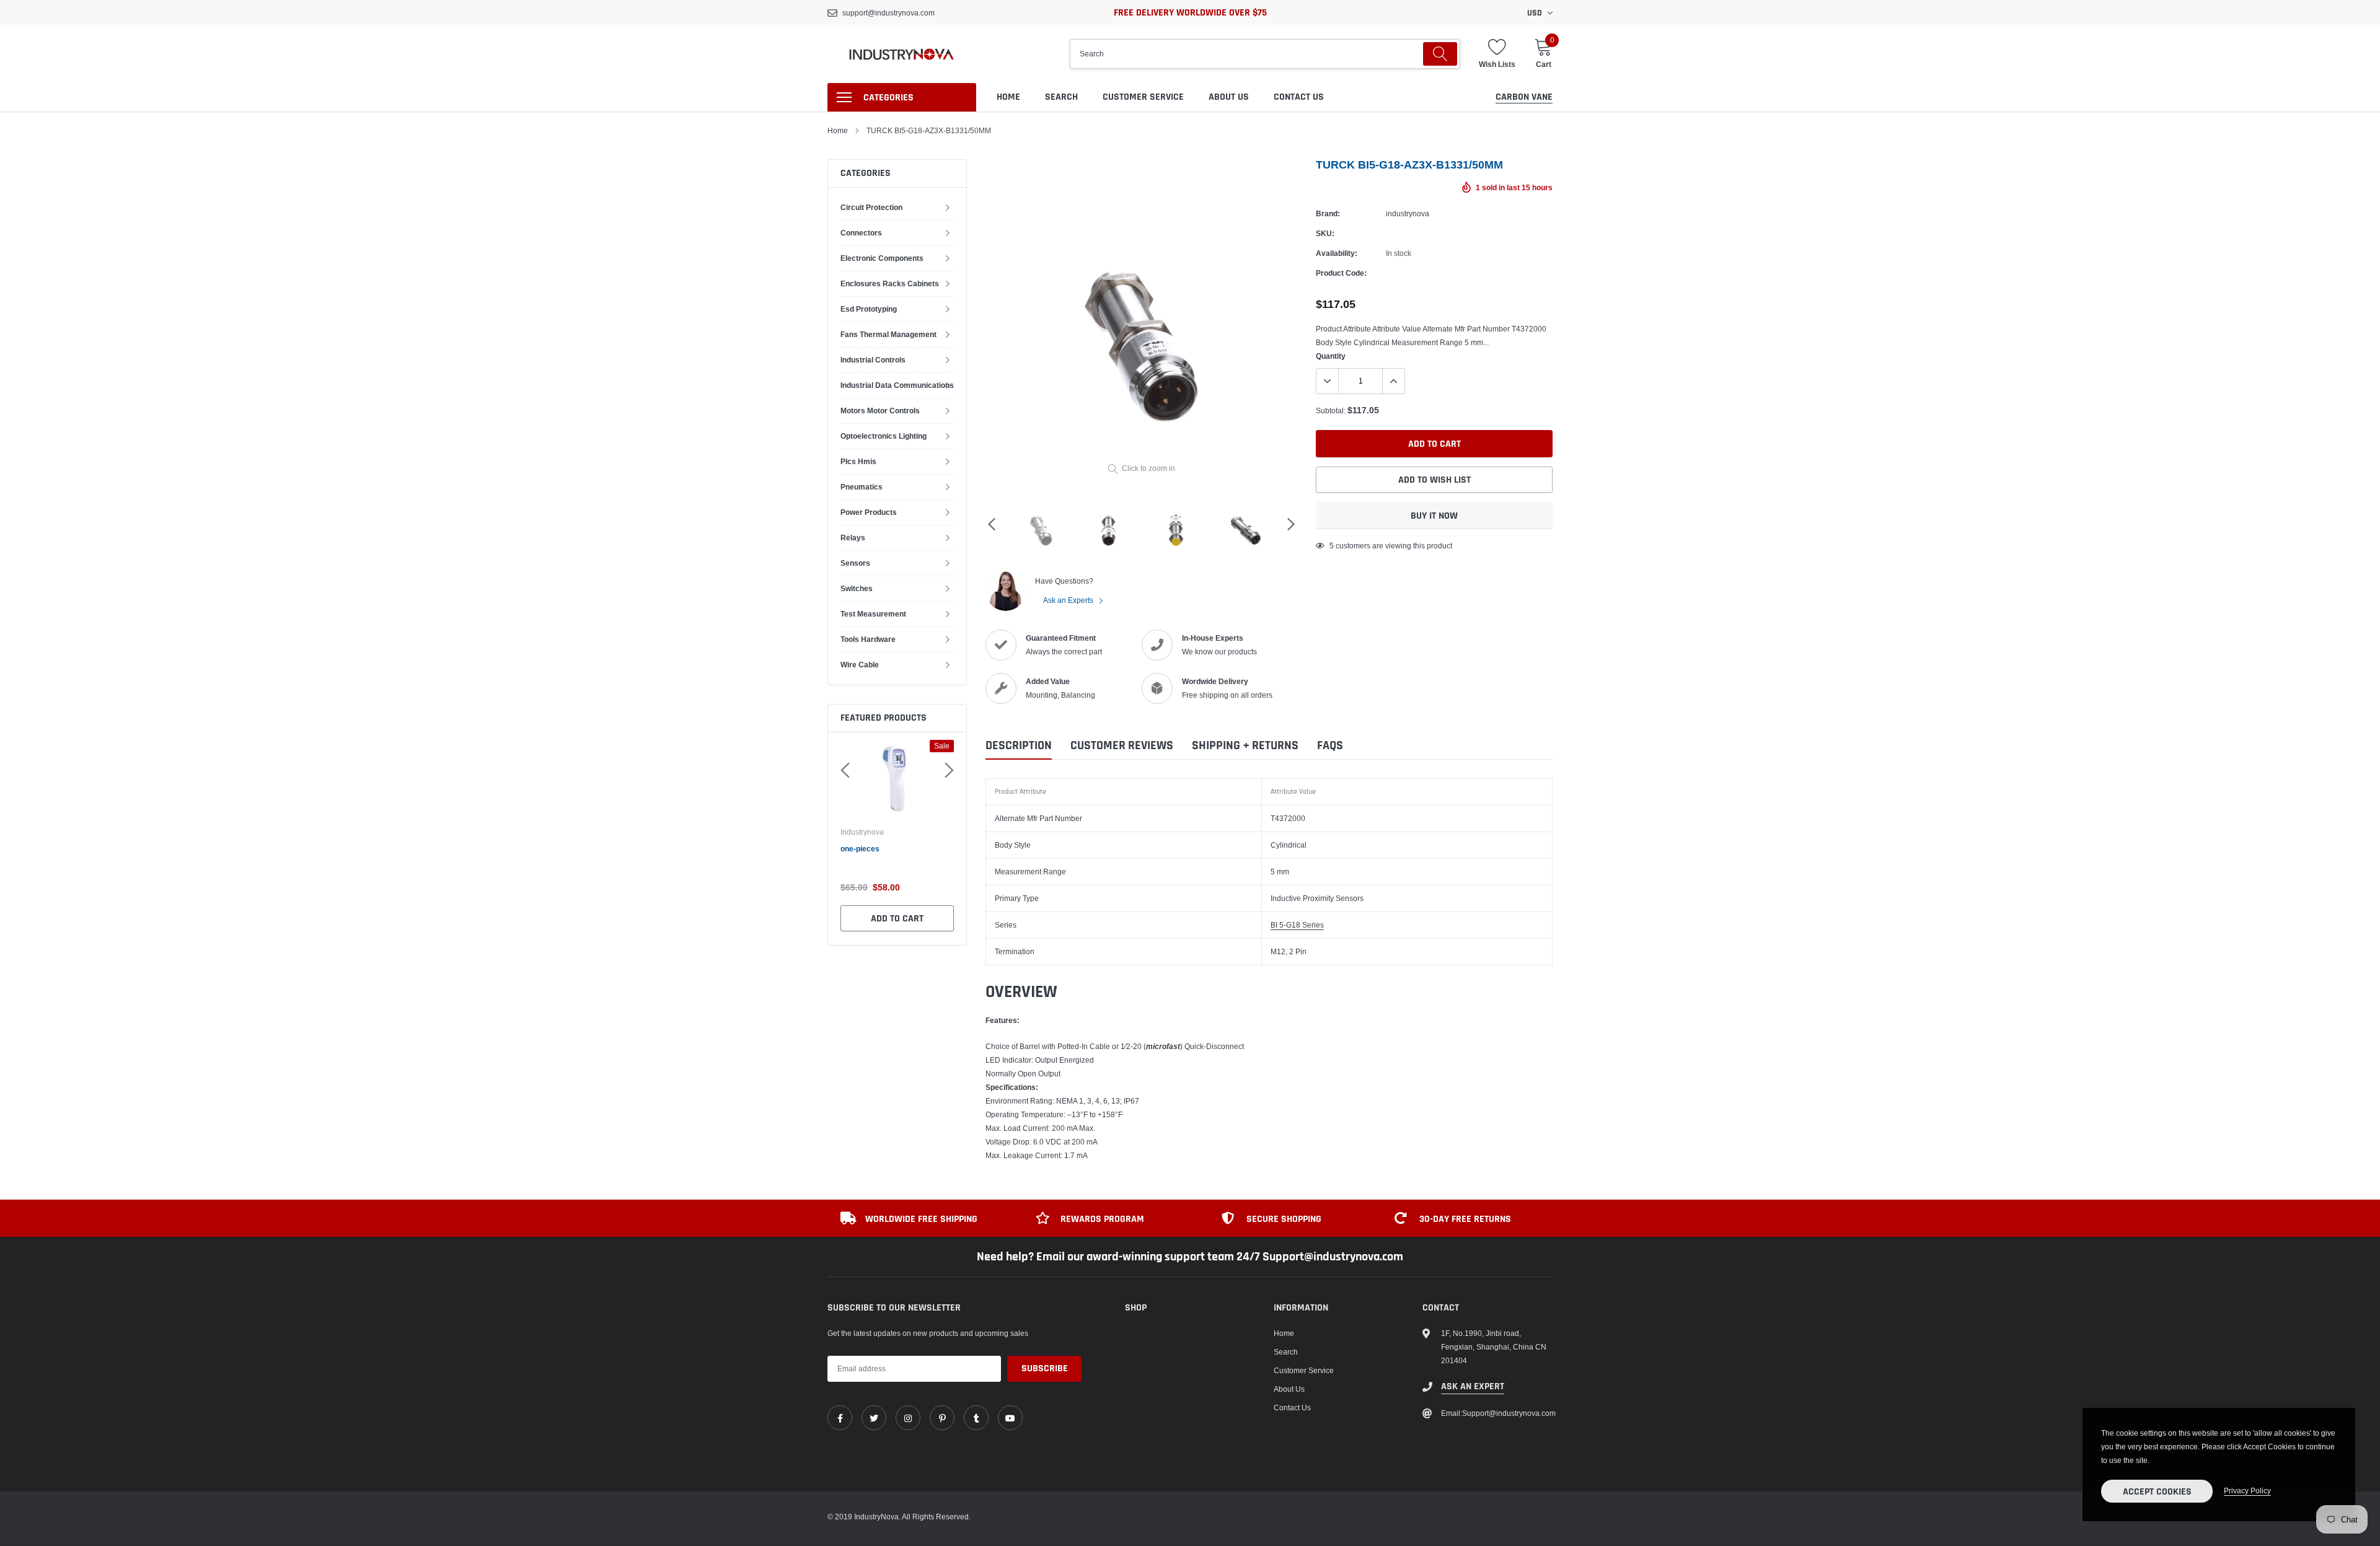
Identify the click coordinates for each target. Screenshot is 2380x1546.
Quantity (1331, 356)
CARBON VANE (1524, 97)
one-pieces (860, 849)
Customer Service (1143, 97)
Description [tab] (1019, 746)
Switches (857, 588)
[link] (840, 1418)
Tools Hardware (868, 639)
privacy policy (2247, 1491)
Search (1061, 97)
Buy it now (1434, 516)
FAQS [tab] (1330, 746)
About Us (1229, 97)
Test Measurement (873, 614)
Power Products (869, 512)
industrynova (862, 832)
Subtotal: (1331, 411)
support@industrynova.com (888, 13)
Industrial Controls (873, 360)
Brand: (1328, 213)
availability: (1337, 253)
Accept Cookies (2157, 1492)
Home (1008, 97)
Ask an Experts (1069, 600)
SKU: (1325, 233)
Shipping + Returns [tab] (1245, 746)
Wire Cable (860, 665)
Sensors (855, 563)
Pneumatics (862, 487)
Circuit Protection (871, 207)
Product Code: (1341, 273)
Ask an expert (1473, 1386)
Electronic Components (882, 258)
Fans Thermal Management (888, 334)
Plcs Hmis (858, 461)
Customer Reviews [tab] (1122, 746)
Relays (853, 538)
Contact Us (1299, 97)
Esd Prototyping (869, 309)
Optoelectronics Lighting (884, 436)
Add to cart (897, 919)
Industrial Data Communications (897, 385)
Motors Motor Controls (880, 411)
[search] (1440, 54)
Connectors (861, 233)
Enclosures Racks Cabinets (890, 283)
